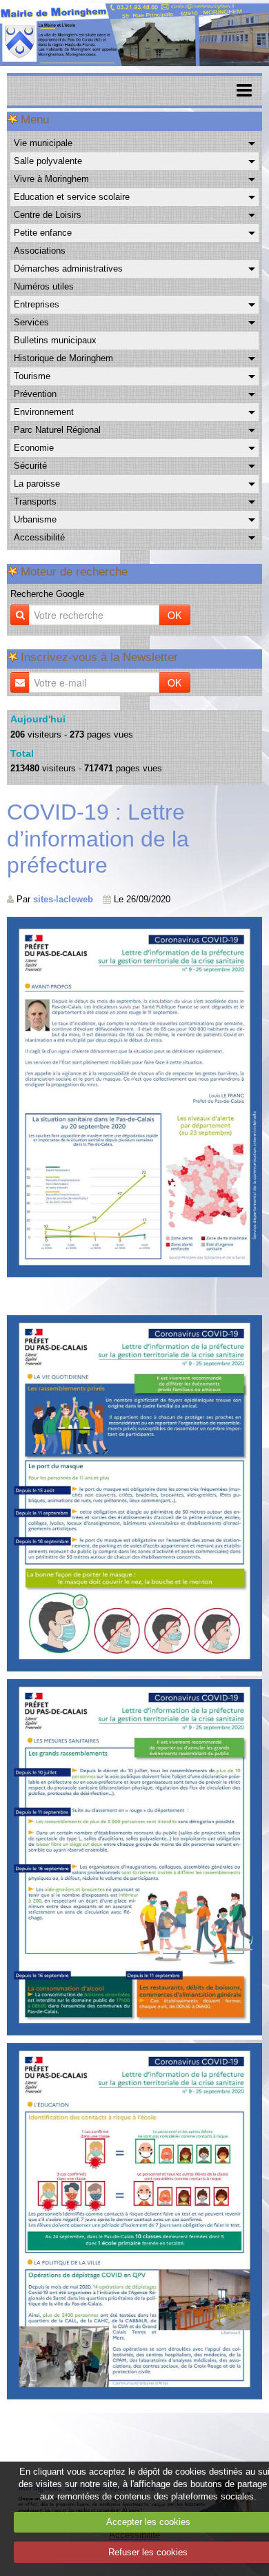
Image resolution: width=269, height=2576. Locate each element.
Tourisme (32, 376)
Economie (34, 448)
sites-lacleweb (63, 899)
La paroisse (37, 484)
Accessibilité (39, 537)
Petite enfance (43, 233)
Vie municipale (43, 143)
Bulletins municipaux (55, 340)
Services (31, 322)
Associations (40, 251)
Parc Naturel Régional (57, 430)
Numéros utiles (44, 286)
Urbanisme (35, 519)
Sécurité (30, 466)
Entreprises (37, 304)
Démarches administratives (68, 268)
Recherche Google (47, 594)
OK (175, 615)
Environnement (44, 412)
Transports (35, 501)
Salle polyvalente (48, 161)
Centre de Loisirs (48, 215)
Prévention (35, 394)
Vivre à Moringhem (51, 179)
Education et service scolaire (72, 197)
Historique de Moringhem (63, 358)
